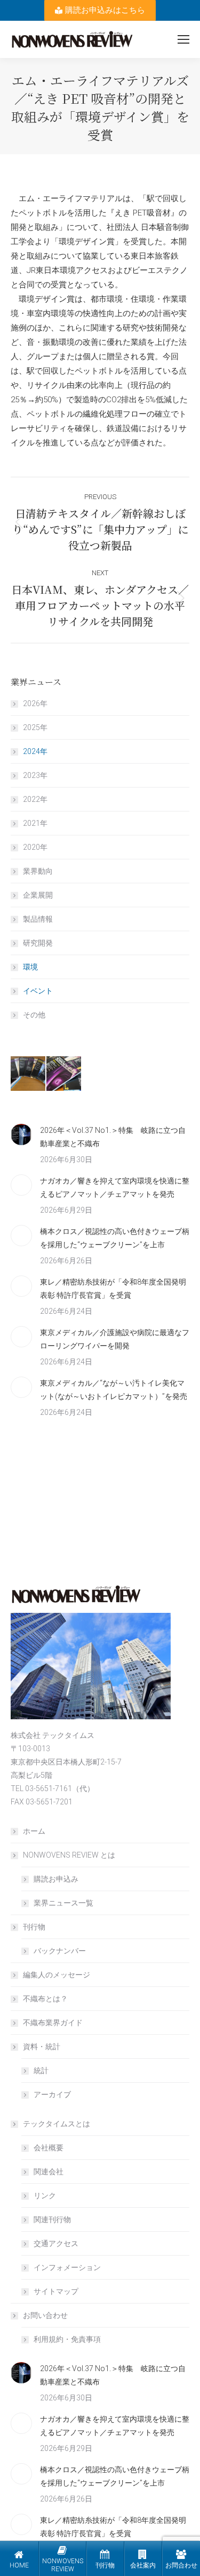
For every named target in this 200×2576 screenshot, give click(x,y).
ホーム (34, 1831)
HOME (19, 2565)
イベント (38, 991)
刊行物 (34, 1927)
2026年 (35, 703)
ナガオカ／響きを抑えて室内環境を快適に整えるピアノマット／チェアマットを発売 (115, 1187)
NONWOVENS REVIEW (63, 2565)
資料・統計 (42, 2047)
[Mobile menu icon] (183, 39)
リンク (45, 2196)
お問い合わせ (45, 2315)
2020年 (35, 847)
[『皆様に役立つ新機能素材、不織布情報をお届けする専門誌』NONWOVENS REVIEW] (29, 1074)
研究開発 (38, 943)
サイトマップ (56, 2291)
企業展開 (38, 895)
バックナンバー (60, 1951)
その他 (34, 1015)
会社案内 (143, 2565)
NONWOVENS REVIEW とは (69, 1855)
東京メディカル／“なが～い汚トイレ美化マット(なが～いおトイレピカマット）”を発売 (114, 1390)
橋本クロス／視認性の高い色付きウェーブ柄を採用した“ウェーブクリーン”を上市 (115, 1238)
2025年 (35, 727)
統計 (41, 2070)
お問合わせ (181, 2565)
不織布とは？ (45, 1999)
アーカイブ (52, 2094)
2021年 (35, 823)
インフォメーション (67, 2267)
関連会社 (49, 2172)
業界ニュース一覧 (63, 1903)
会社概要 (49, 2148)
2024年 (35, 751)
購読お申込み (56, 1879)
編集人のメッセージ (57, 1975)
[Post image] (21, 1134)
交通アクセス (56, 2243)
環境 (30, 967)
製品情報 (38, 919)
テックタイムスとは (57, 2124)
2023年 (35, 775)
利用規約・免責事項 (67, 2339)
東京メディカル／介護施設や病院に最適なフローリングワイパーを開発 (115, 1339)
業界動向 (38, 871)
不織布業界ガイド (53, 2023)
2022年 (35, 799)
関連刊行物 (52, 2219)
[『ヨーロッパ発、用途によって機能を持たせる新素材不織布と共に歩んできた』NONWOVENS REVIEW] (64, 1074)
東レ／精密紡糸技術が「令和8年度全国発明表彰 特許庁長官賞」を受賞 (113, 1289)
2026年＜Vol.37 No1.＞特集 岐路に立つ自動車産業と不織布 (113, 1137)
